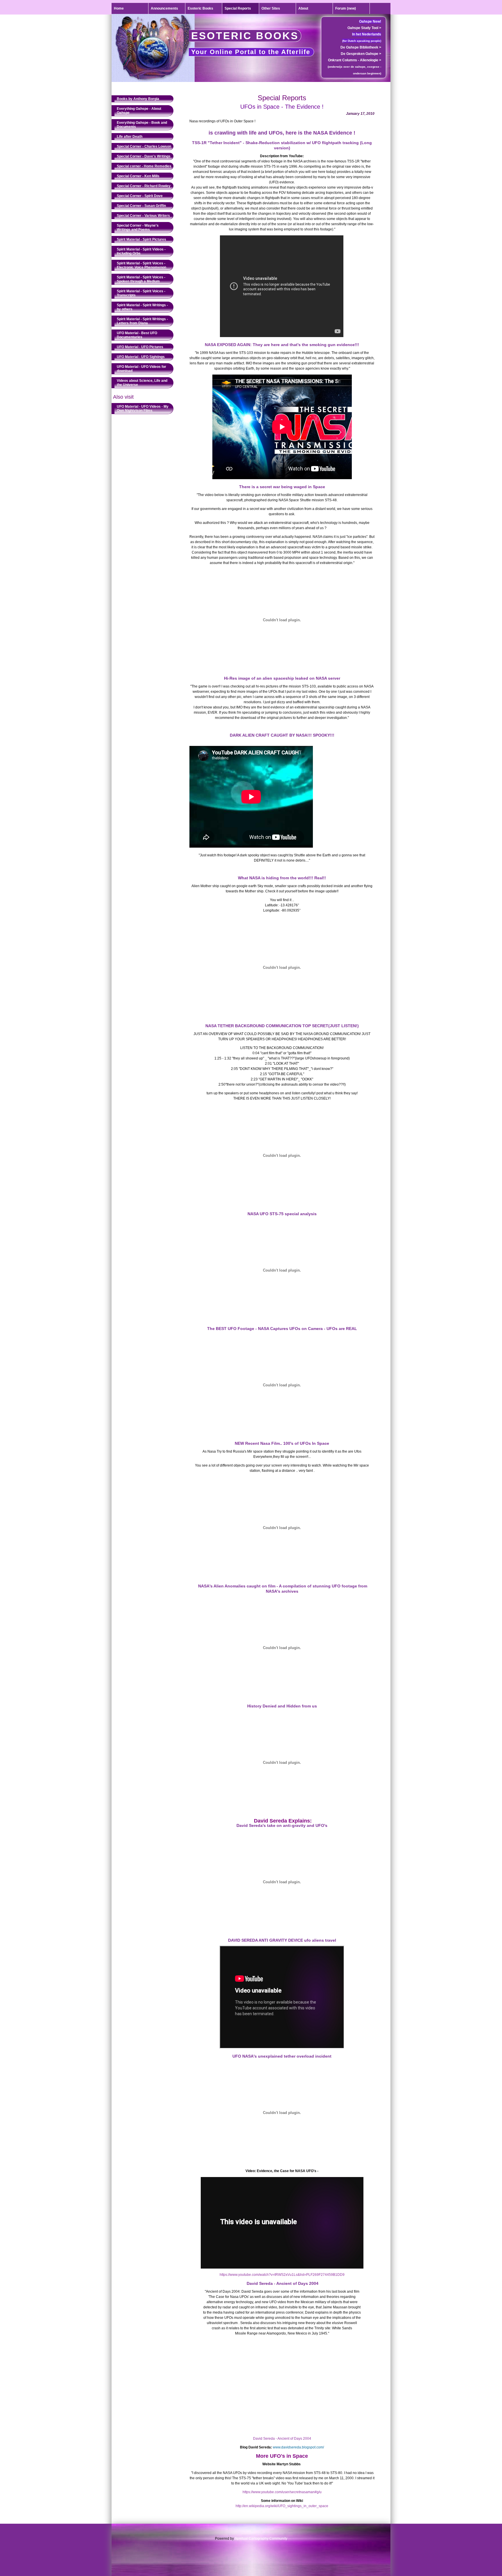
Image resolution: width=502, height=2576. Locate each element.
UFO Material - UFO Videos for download (141, 369)
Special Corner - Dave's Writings (144, 156)
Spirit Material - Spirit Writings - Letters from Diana (142, 321)
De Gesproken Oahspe (361, 54)
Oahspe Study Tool (364, 28)
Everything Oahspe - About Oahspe (139, 111)
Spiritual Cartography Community (261, 2539)
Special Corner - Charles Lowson (144, 146)
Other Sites (271, 8)
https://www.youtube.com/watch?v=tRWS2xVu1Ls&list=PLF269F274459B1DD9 (282, 2275)
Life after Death (130, 137)
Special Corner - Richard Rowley (144, 186)
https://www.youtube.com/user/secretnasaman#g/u (282, 2492)
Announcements (164, 8)
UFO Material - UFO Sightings (141, 357)
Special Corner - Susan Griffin (141, 206)
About (303, 8)
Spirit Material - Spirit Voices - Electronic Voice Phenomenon (141, 265)
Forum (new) (346, 8)
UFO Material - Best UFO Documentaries (137, 335)
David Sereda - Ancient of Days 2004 (282, 2439)
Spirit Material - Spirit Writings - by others (142, 307)
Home (119, 8)
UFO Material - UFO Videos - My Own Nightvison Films (143, 409)
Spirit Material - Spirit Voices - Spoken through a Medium (141, 279)
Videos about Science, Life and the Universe (142, 383)
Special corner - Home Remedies (144, 166)
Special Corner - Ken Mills (138, 176)
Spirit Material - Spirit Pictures (141, 239)
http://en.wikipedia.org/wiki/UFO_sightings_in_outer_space (282, 2506)
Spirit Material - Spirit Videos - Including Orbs (141, 251)
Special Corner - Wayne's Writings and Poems (138, 228)
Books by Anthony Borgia (138, 99)
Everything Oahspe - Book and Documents (142, 125)
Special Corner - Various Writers (143, 216)
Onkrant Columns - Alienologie (355, 60)
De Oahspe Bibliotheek (361, 47)
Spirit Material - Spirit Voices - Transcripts (141, 293)
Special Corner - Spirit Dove (140, 196)
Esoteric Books (200, 8)
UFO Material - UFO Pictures (140, 347)
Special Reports (238, 8)
